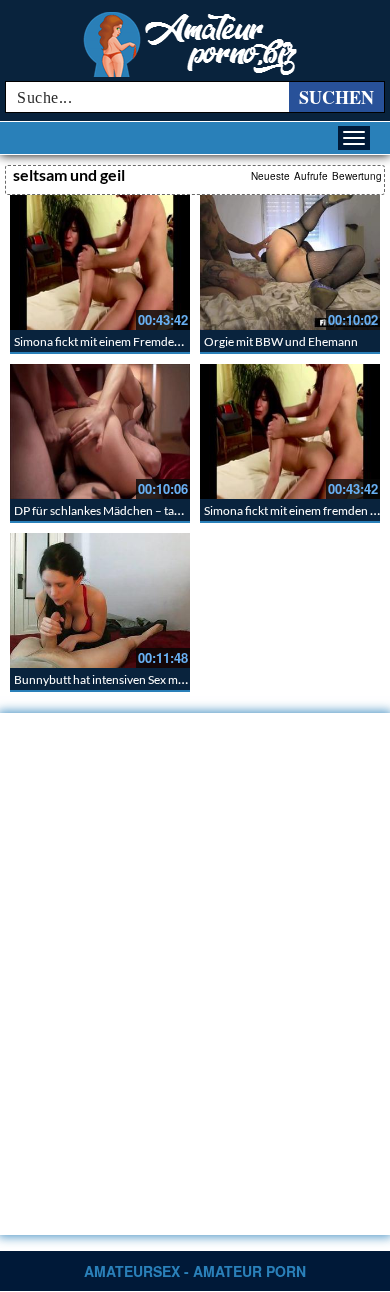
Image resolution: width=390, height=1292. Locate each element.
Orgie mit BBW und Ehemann (281, 341)
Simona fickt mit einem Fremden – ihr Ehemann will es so (160, 341)
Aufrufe (311, 176)
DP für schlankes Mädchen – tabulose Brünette (136, 510)
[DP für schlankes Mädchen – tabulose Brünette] (100, 431)
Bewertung (357, 176)
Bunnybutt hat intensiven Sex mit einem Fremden (141, 679)
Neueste (270, 176)
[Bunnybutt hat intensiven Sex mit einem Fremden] (100, 600)
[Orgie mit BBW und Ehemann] (290, 262)
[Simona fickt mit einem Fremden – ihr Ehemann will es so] (100, 262)
